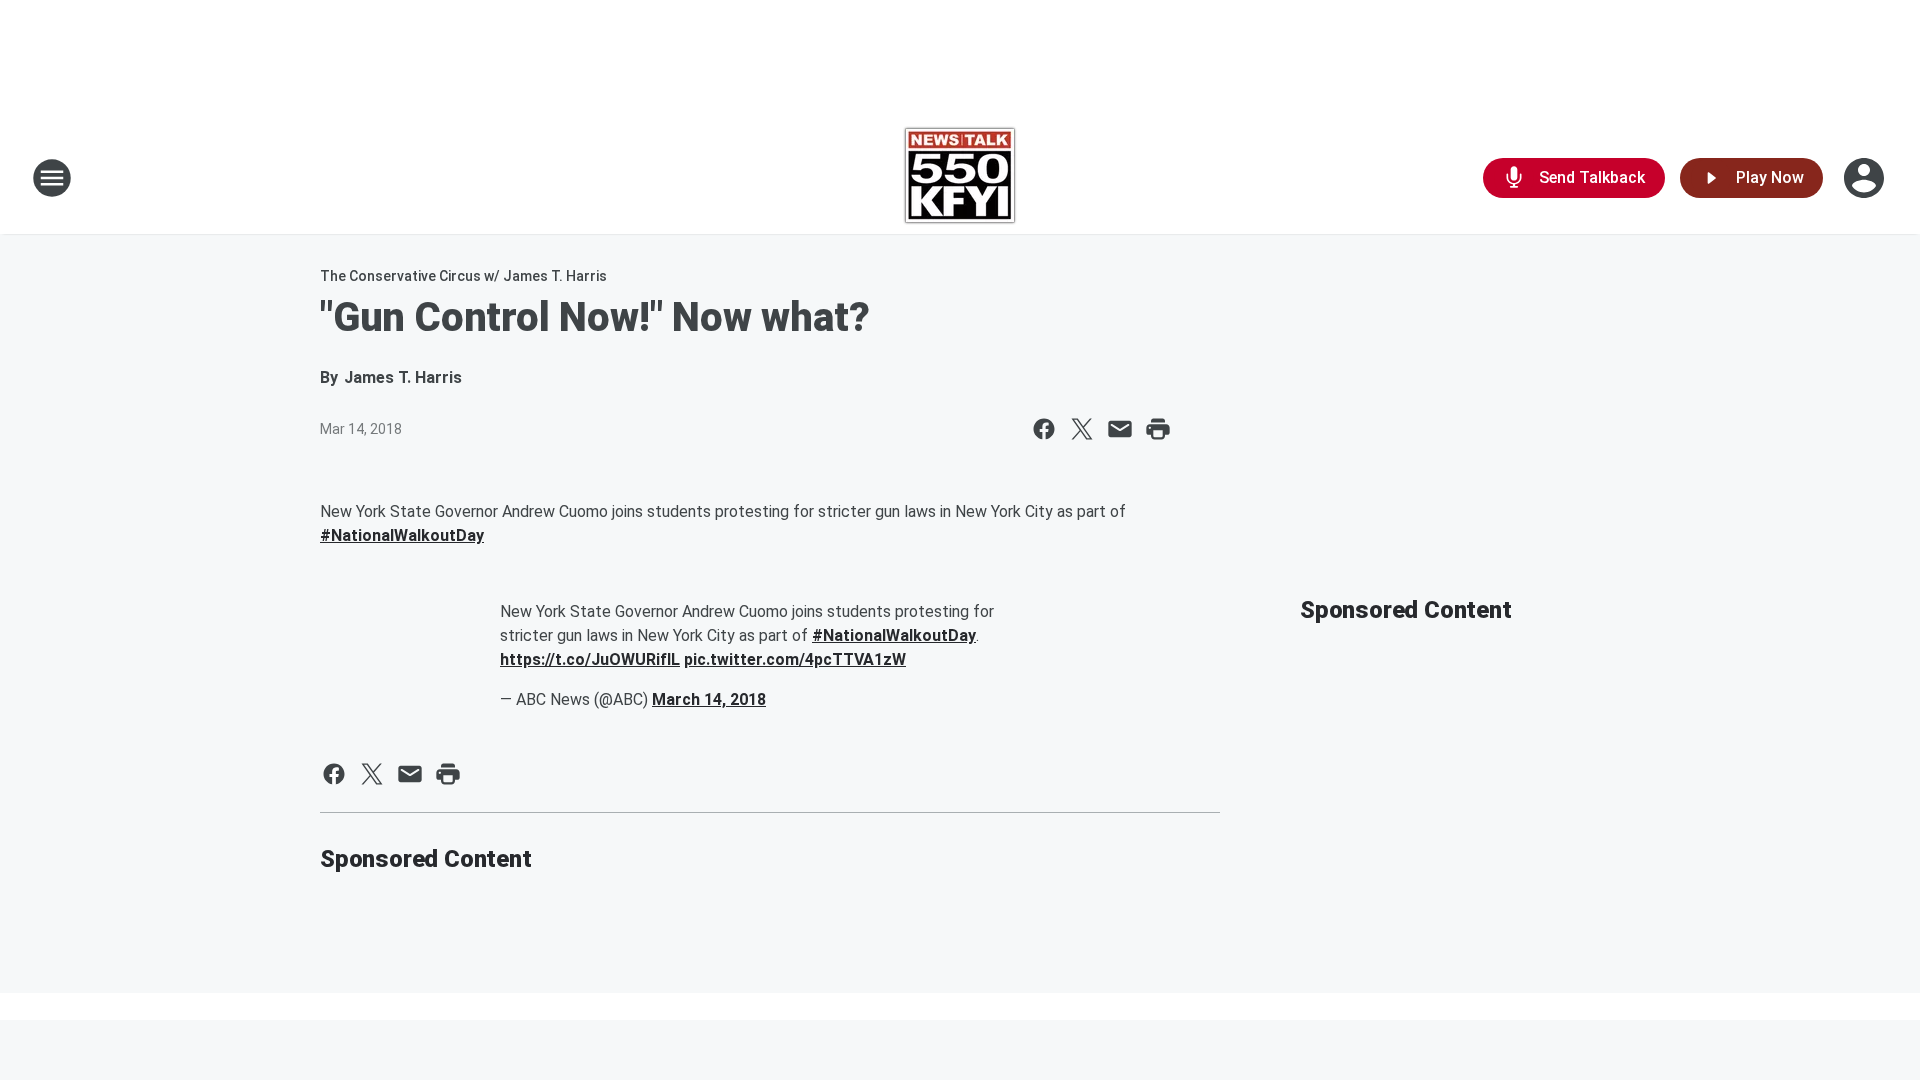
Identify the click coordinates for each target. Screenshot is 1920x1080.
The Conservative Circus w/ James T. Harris (463, 276)
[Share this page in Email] (1120, 429)
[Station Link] (960, 178)
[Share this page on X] (1082, 429)
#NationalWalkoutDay (894, 635)
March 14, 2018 (709, 699)
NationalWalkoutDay (402, 535)
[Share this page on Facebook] (1044, 429)
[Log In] (1866, 178)
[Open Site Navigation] (52, 178)
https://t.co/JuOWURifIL (590, 659)
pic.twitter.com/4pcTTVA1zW (795, 659)
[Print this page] (1158, 429)
